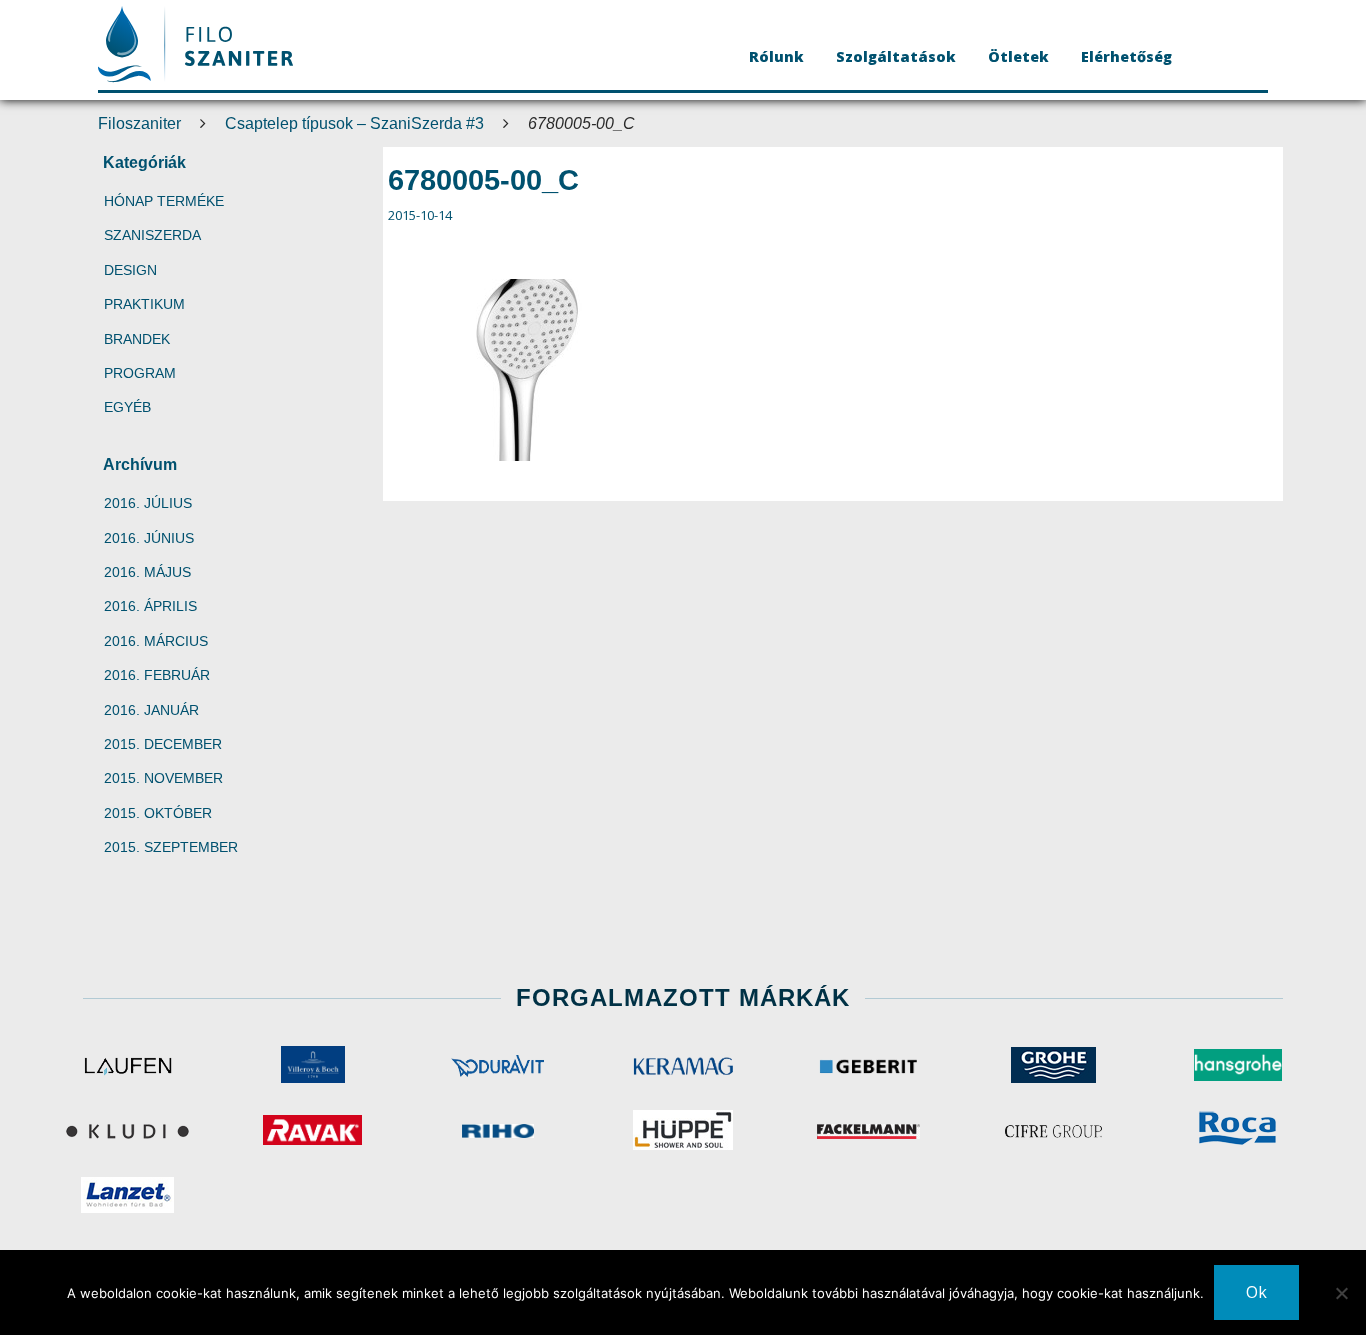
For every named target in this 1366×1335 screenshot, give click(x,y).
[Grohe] (1053, 1065)
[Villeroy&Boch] (312, 1065)
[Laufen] (127, 1065)
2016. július (148, 503)
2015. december (163, 744)
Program (140, 373)
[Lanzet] (127, 1195)
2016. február (157, 675)
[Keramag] (682, 1065)
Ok (1256, 1292)
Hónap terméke (164, 201)
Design (130, 270)
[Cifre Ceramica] (1053, 1130)
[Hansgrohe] (1238, 1065)
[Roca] (1238, 1130)
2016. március (156, 641)
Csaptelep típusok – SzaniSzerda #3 (354, 123)
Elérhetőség (1126, 56)
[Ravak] (312, 1130)
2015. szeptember (171, 847)
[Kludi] (127, 1130)
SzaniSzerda (152, 235)
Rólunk (776, 56)
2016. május (147, 572)
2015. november (163, 778)
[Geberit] (868, 1065)
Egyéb (127, 407)
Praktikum (144, 304)
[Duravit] (497, 1065)
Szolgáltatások (896, 56)
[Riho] (497, 1130)
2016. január (151, 710)
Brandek (137, 339)
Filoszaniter (139, 123)
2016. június (149, 538)
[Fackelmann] (868, 1130)
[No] (1341, 1293)
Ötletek (1018, 56)
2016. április (150, 606)
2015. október (158, 813)
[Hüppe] (682, 1130)
